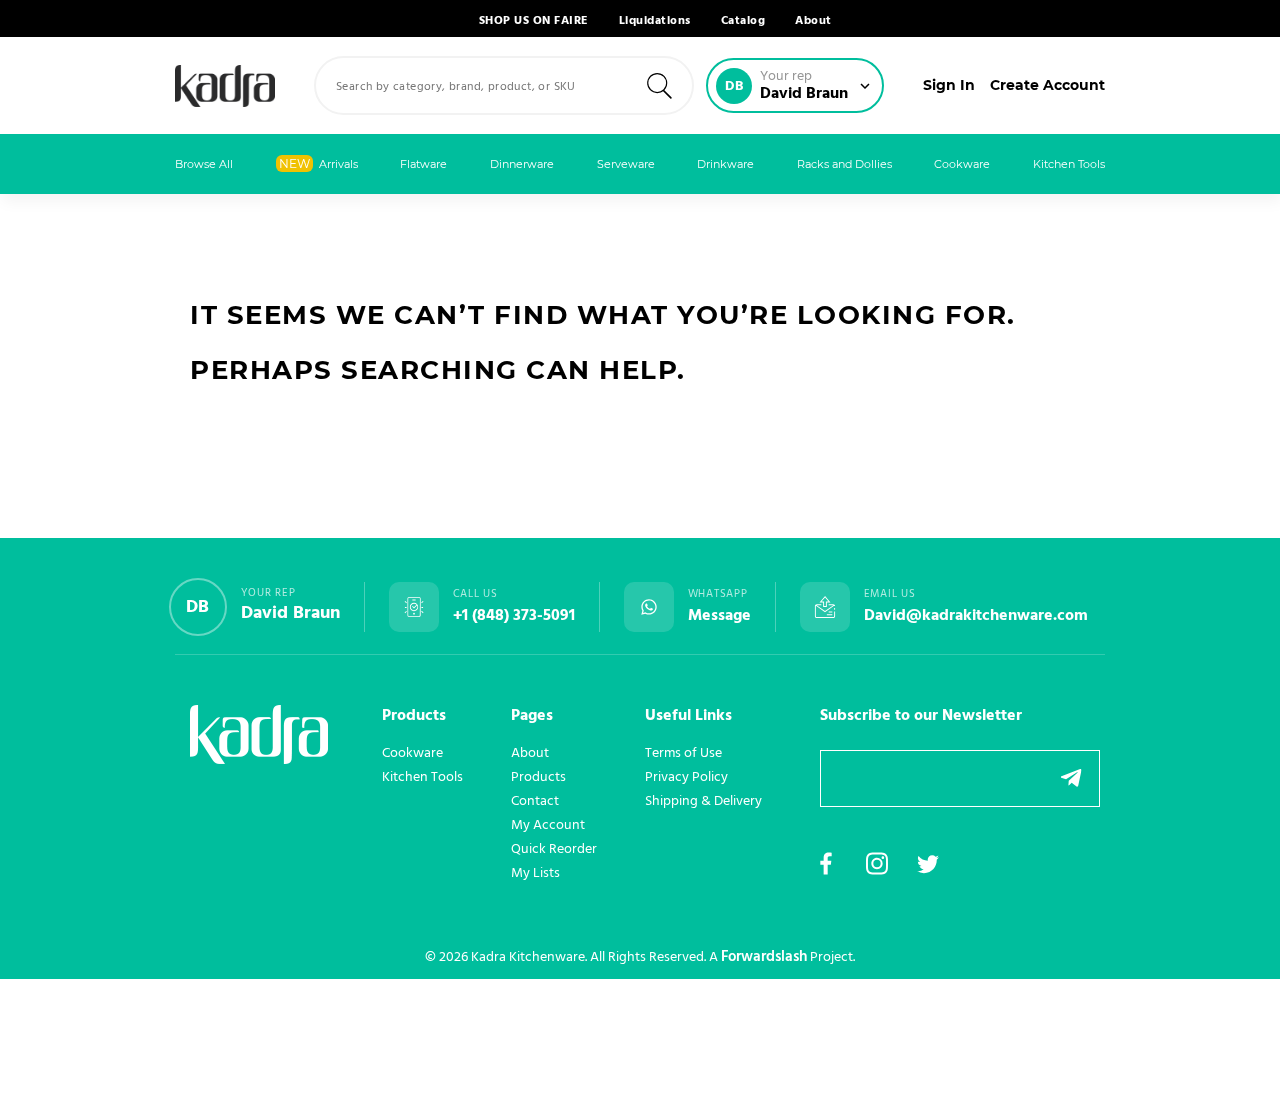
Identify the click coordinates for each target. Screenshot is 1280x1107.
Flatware (423, 164)
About (813, 21)
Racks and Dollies (844, 164)
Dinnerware (522, 164)
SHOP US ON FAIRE (534, 21)
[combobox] (504, 85)
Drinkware (725, 164)
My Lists (535, 873)
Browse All (204, 164)
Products (538, 777)
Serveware (626, 164)
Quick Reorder (554, 849)
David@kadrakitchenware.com (976, 616)
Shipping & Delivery (703, 801)
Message (719, 616)
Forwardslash (764, 957)
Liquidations (655, 21)
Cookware (962, 164)
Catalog (743, 21)
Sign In (949, 85)
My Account (548, 825)
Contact (535, 801)
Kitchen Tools (1069, 164)
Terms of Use (683, 753)
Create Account (1047, 85)
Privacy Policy (686, 777)
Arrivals (318, 163)
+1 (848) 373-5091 (514, 616)
